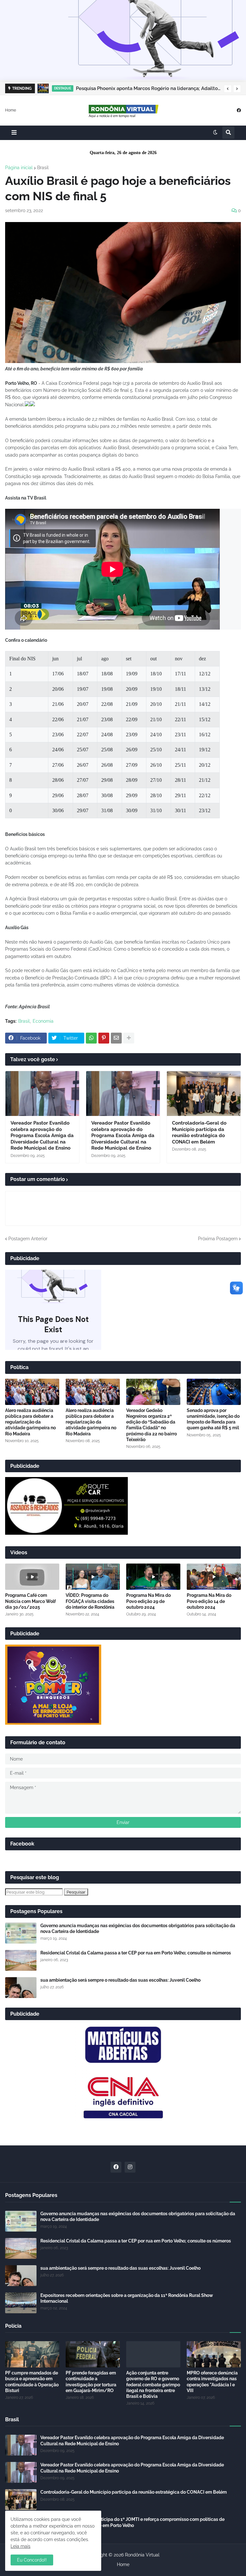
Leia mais (20, 2546)
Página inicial (19, 168)
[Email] (116, 1038)
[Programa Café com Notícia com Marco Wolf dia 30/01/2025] (32, 1577)
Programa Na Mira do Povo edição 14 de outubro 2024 (209, 1601)
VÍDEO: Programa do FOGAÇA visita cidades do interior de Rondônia (90, 1601)
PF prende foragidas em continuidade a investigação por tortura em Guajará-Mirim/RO (91, 2382)
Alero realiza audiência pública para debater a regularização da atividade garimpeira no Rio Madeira (30, 1422)
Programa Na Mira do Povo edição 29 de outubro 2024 (148, 1601)
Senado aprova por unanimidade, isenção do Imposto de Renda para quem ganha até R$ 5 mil (213, 1419)
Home (11, 110)
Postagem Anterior (28, 1239)
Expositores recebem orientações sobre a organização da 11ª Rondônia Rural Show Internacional (127, 2298)
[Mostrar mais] (129, 1038)
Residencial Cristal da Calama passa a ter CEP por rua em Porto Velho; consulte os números (136, 1953)
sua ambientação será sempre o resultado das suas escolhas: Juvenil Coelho (120, 1980)
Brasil (43, 168)
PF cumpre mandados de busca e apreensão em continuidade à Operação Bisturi (32, 2382)
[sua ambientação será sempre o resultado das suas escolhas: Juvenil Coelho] (21, 1988)
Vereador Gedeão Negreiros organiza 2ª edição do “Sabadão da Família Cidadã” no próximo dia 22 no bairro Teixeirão (152, 1425)
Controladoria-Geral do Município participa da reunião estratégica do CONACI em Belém (199, 1132)
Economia (43, 1021)
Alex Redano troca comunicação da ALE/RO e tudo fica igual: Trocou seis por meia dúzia (148, 88)
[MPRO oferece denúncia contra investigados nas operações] (214, 2354)
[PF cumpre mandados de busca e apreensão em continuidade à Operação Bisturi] (32, 2354)
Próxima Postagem (218, 1239)
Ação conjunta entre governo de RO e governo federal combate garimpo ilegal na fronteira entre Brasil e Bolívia (153, 2385)
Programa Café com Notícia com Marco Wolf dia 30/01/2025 (30, 1601)
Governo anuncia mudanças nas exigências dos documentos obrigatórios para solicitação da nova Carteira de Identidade (138, 1928)
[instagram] (130, 2167)
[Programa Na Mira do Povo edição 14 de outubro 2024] (214, 1577)
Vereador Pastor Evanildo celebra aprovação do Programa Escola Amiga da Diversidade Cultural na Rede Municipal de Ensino (42, 1135)
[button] (228, 89)
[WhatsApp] (91, 1038)
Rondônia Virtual (142, 2555)
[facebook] (239, 110)
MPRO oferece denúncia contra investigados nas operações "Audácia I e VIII (212, 2382)
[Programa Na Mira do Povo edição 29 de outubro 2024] (153, 1577)
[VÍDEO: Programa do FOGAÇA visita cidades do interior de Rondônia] (93, 1577)
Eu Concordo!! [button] (32, 2560)
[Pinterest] (104, 1038)
